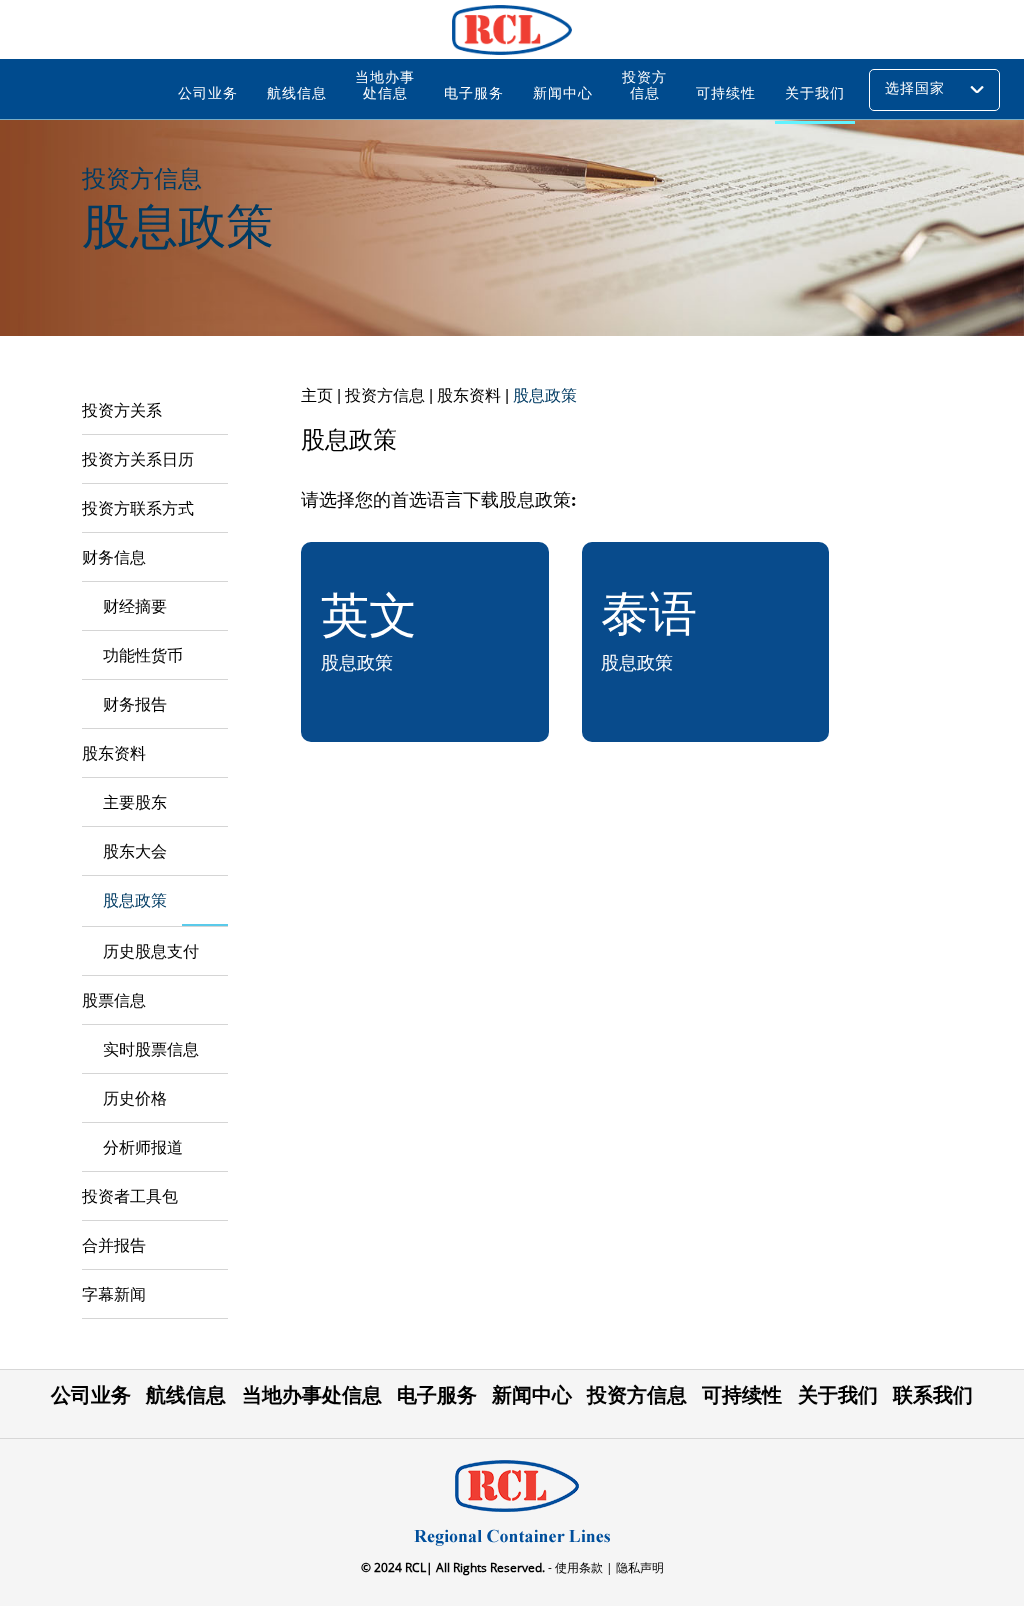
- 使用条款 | (579, 1567)
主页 (317, 395)
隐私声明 (638, 1567)
